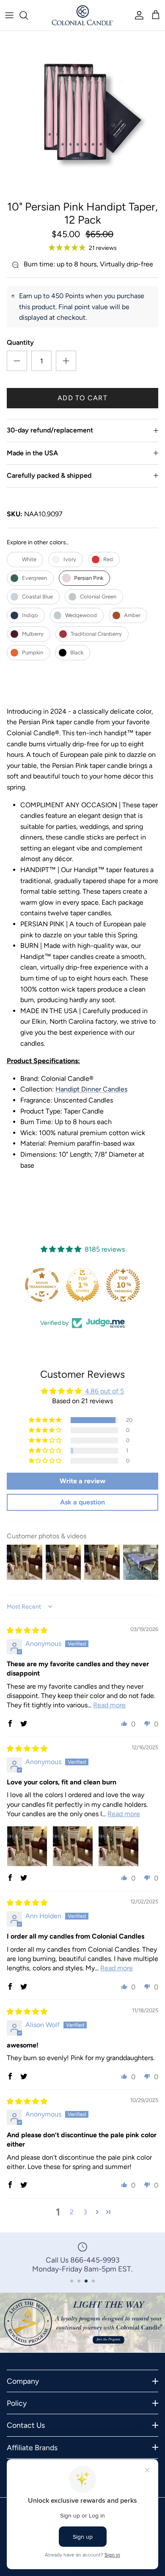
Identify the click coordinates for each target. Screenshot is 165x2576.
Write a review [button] (82, 1481)
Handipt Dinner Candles (91, 1089)
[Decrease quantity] (17, 361)
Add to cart (82, 398)
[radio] (25, 560)
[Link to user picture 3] (118, 1846)
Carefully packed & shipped (49, 475)
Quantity (20, 342)
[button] (46, 1420)
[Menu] (9, 15)
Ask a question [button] (82, 1502)
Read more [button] (109, 1705)
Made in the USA (32, 453)
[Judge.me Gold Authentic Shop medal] (123, 1285)
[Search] (28, 15)
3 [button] (85, 2212)
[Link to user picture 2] (73, 1846)
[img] (27, 1630)
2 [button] (72, 2212)
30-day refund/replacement (50, 430)
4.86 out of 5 (104, 1391)
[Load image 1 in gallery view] (82, 114)
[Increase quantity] (66, 361)
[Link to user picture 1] (27, 1846)
